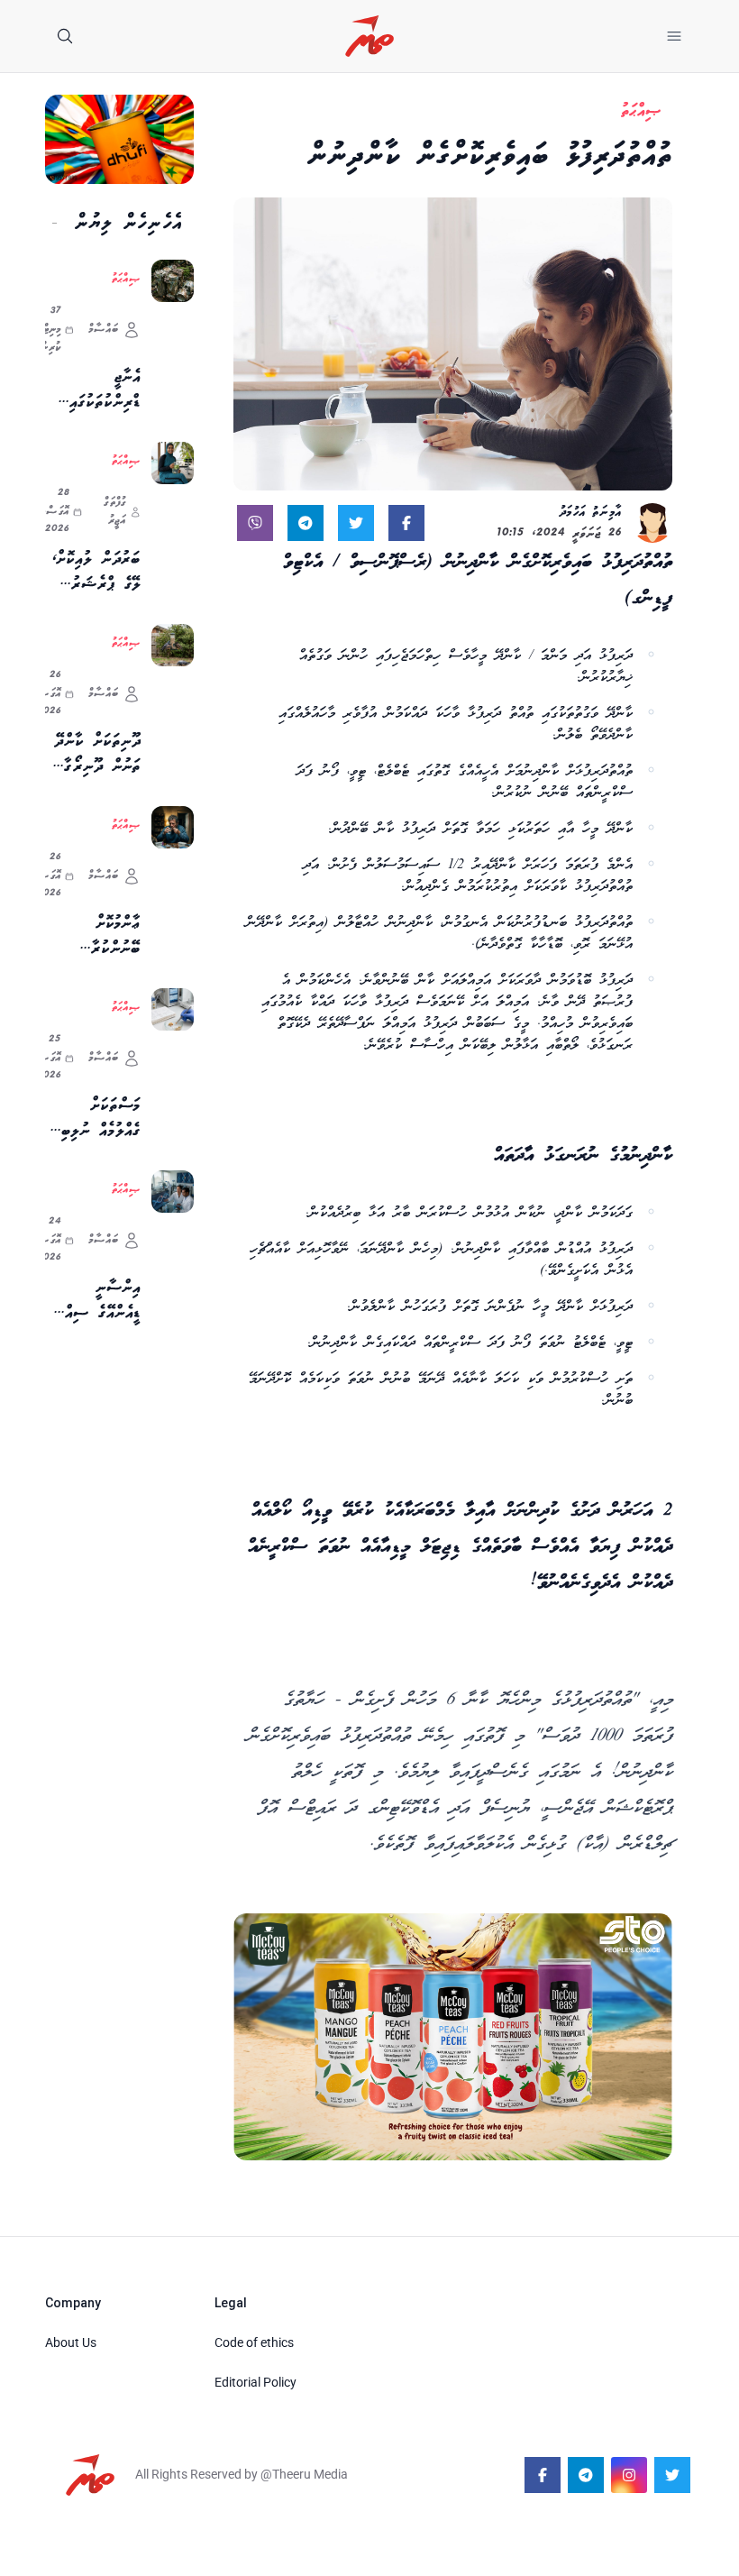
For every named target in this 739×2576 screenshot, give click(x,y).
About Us (71, 2342)
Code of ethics (254, 2342)
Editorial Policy (255, 2382)
